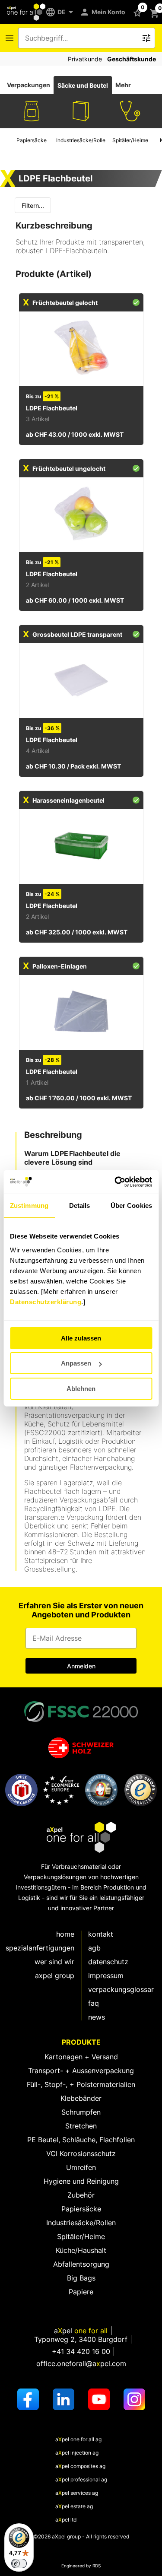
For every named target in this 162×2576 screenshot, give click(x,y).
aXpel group (55, 1976)
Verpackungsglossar (121, 1989)
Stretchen (81, 2126)
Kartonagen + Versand (81, 2057)
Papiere (81, 2292)
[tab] (29, 85)
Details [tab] (80, 1205)
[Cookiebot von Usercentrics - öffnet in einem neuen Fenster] (115, 1182)
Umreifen (81, 2167)
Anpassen (76, 1363)
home (65, 1934)
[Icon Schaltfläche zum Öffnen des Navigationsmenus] (10, 38)
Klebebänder (81, 2098)
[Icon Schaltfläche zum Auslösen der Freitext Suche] (146, 38)
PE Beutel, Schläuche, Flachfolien (81, 2140)
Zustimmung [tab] (29, 1205)
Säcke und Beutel (83, 85)
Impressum (106, 1976)
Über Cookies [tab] (131, 1205)
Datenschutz (108, 1962)
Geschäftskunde (132, 59)
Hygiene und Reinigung (81, 2181)
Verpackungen (29, 85)
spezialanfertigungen (40, 1948)
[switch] (19, 2563)
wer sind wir (54, 1962)
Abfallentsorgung (81, 2264)
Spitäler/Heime (81, 2236)
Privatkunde (85, 59)
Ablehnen (81, 1389)
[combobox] (81, 38)
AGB (94, 1948)
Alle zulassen (81, 1338)
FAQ (94, 2003)
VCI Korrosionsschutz (81, 2154)
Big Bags (81, 2278)
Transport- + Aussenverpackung (81, 2071)
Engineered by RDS (81, 2566)
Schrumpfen (81, 2112)
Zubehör (81, 2195)
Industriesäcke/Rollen (81, 2223)
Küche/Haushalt (81, 2250)
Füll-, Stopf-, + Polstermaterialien (81, 2084)
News (97, 2017)
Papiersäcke (81, 2209)
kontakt (101, 1934)
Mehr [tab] (123, 85)
